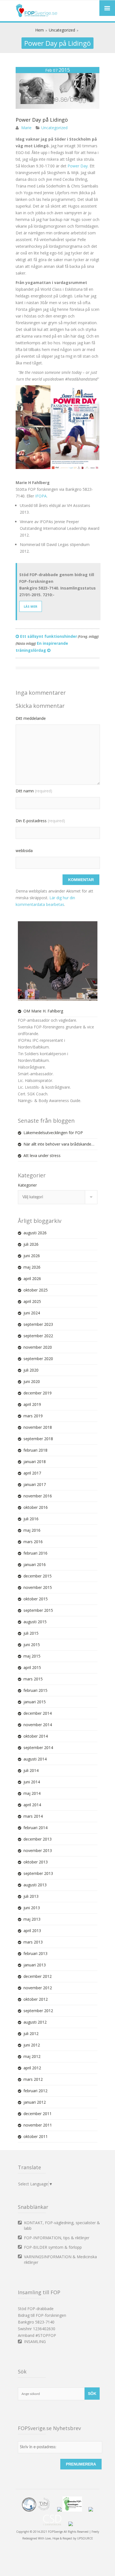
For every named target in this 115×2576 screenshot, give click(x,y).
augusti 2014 (35, 1759)
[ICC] (29, 2510)
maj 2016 (32, 1530)
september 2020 (38, 1359)
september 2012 (38, 2011)
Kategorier (27, 1185)
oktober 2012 (36, 1999)
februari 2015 (35, 1690)
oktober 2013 (36, 1862)
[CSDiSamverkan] (55, 2525)
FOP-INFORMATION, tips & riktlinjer (57, 2238)
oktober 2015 (36, 1599)
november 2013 (38, 1850)
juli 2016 (31, 1519)
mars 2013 (33, 1942)
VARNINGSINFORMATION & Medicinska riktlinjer (60, 2259)
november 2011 (38, 2125)
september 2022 (38, 1336)
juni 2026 (32, 1256)
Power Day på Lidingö (42, 120)
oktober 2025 (36, 1290)
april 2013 (32, 1931)
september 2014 (38, 1748)
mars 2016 (33, 1542)
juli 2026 (31, 1244)
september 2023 (38, 1324)
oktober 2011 (36, 2136)
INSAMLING (35, 2342)
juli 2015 (31, 1633)
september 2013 (38, 1873)
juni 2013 (32, 1908)
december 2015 (38, 1576)
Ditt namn (34, 791)
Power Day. (78, 166)
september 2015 (38, 1610)
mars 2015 (33, 1679)
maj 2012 (32, 2056)
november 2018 (38, 1427)
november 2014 (38, 1725)
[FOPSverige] (37, 16)
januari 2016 (35, 1564)
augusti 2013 (35, 1885)
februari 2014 (35, 1828)
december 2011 (38, 2114)
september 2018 (38, 1439)
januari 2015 (35, 1702)
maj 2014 (32, 1793)
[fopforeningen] (75, 2510)
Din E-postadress (40, 821)
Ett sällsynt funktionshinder (59, 636)
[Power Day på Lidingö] (57, 107)
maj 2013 (32, 1919)
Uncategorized (62, 30)
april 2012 (32, 2068)
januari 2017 (35, 1484)
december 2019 (38, 1393)
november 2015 (38, 1587)
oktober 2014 (36, 1736)
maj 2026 (32, 1267)
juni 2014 (32, 1782)
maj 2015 (32, 1656)
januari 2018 (35, 1462)
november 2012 (38, 1988)
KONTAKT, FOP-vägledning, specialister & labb (62, 2225)
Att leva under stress (42, 1155)
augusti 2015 (35, 1622)
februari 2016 (35, 1553)
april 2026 (32, 1279)
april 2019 (32, 1404)
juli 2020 (31, 1370)
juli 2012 (31, 2033)
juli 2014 (31, 1770)
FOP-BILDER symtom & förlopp (53, 2247)
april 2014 (32, 1805)
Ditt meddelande (31, 718)
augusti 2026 (35, 1233)
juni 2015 (32, 1645)
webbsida (24, 851)
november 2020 (38, 1347)
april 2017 (32, 1473)
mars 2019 (33, 1416)
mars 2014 (33, 1816)
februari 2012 (35, 2091)
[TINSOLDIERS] (47, 2510)
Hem (39, 30)
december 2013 (38, 1839)
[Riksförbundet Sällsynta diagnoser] (91, 2510)
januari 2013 (35, 1965)
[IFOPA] (59, 2510)
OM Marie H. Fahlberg (43, 1011)
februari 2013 (35, 1953)
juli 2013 (31, 1896)
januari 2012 (35, 2102)
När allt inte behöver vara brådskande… (59, 1144)
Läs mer (31, 606)
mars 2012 (33, 2079)
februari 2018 (35, 1450)
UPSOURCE (85, 2538)
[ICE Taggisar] (71, 2525)
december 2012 (38, 1976)
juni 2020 (32, 1381)
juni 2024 (32, 1313)
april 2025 (32, 1301)
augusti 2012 (35, 2022)
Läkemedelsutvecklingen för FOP (53, 1133)
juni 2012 (32, 2045)
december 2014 (38, 1713)
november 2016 (38, 1496)
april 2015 (32, 1667)
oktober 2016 (36, 1507)
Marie (26, 128)
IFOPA (41, 496)
